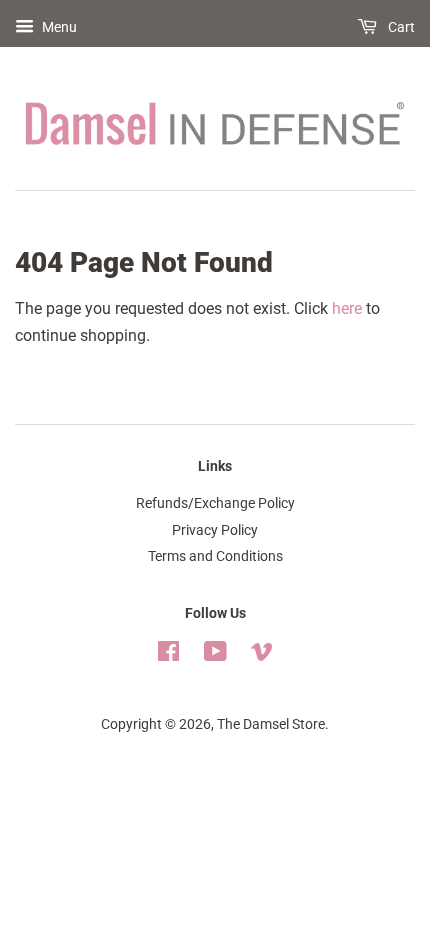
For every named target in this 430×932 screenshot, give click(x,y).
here (347, 308)
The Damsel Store (271, 724)
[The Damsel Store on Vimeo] (262, 655)
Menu (58, 27)
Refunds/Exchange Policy (215, 503)
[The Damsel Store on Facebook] (168, 655)
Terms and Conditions (215, 556)
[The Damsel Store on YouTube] (215, 655)
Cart (400, 27)
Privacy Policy (215, 530)
